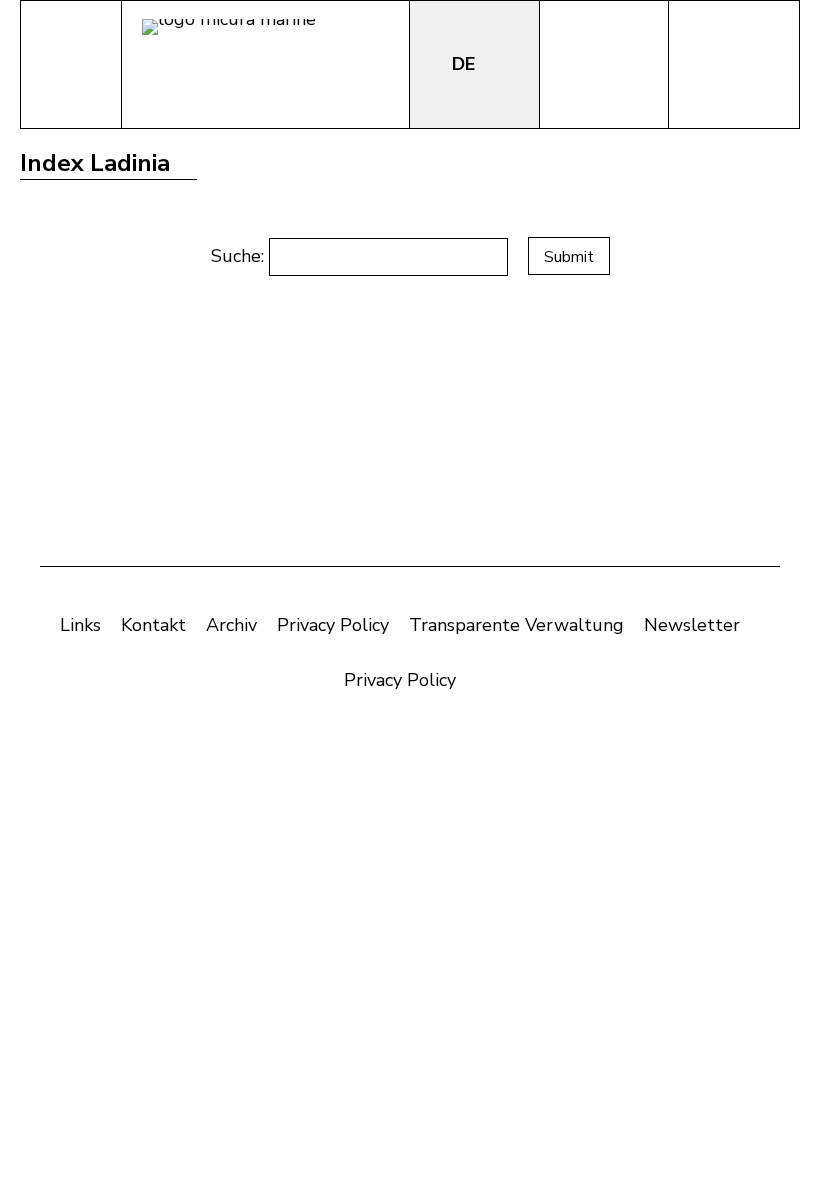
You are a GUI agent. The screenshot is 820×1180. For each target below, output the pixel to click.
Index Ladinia (95, 163)
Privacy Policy (333, 625)
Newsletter (692, 625)
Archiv (231, 625)
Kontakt (153, 625)
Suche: (240, 256)
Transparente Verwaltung (516, 625)
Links (80, 625)
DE (466, 64)
